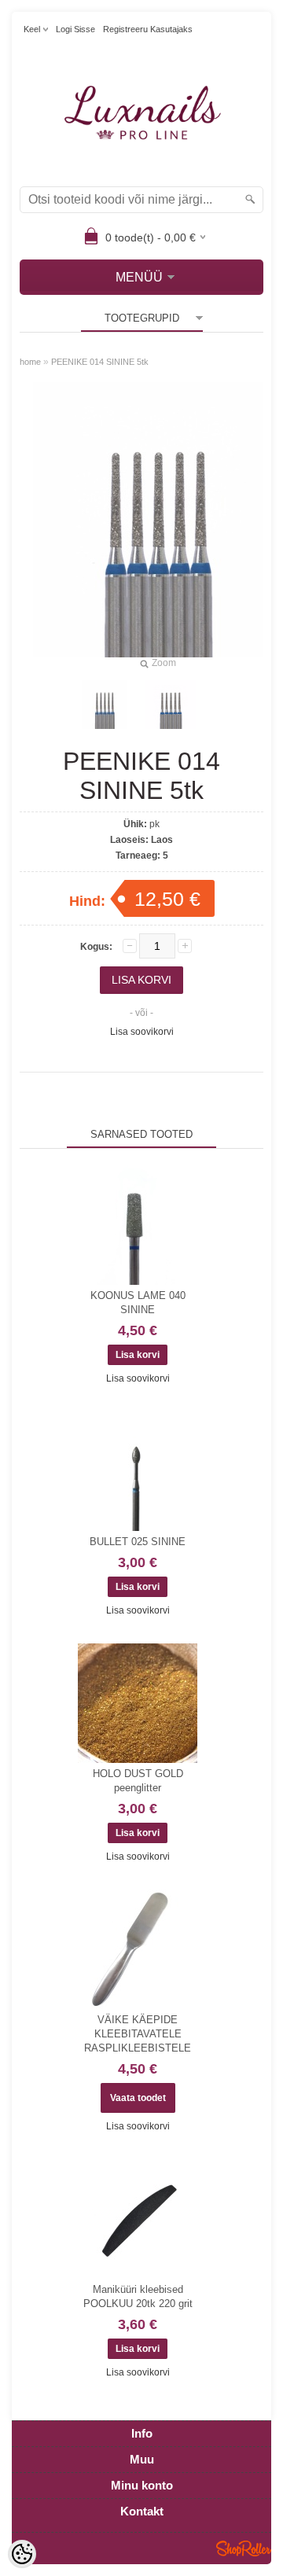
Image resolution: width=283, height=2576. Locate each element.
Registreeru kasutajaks (148, 29)
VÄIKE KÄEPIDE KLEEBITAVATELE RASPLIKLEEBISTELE (138, 2034)
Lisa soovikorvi (142, 1032)
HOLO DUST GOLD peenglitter (138, 1781)
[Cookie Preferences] (22, 2554)
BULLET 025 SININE (138, 1542)
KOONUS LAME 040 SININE (138, 1303)
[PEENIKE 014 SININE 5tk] (171, 705)
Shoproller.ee (244, 2548)
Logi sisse (75, 29)
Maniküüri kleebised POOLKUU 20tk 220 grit (138, 2296)
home (30, 362)
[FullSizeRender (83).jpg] (105, 705)
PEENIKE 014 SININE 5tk (100, 362)
